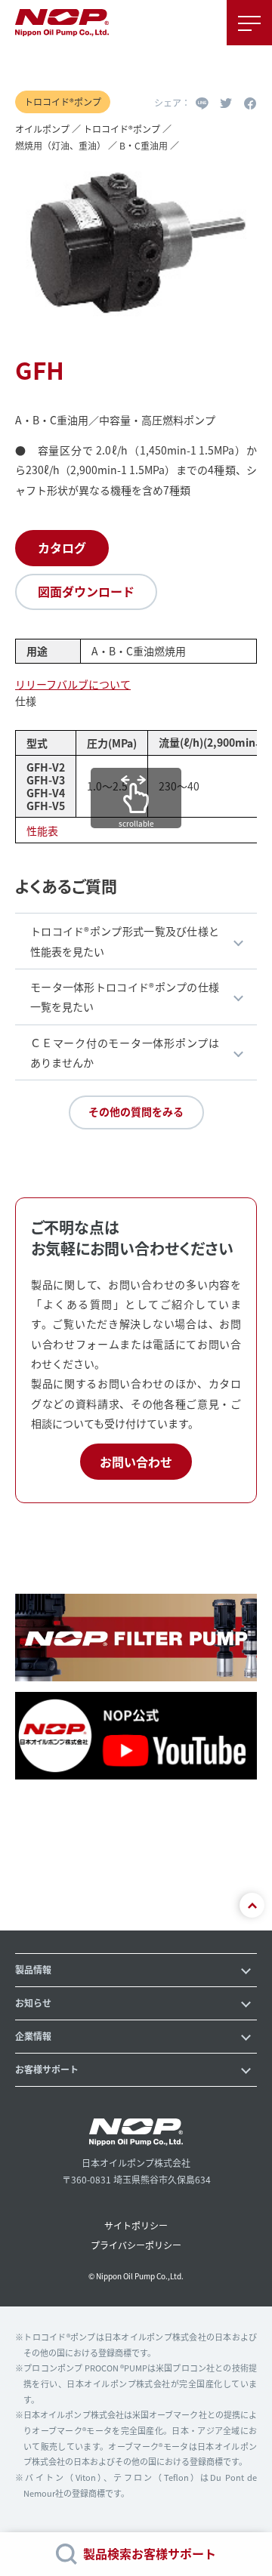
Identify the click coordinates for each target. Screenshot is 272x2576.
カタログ (62, 547)
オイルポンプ (42, 129)
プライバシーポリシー (136, 2245)
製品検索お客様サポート (150, 2553)
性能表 (42, 830)
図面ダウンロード (86, 591)
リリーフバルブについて (73, 684)
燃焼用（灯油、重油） (60, 145)
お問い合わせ (136, 1462)
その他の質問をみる (136, 1111)
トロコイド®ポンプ (122, 129)
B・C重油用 (144, 145)
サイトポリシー (136, 2225)
